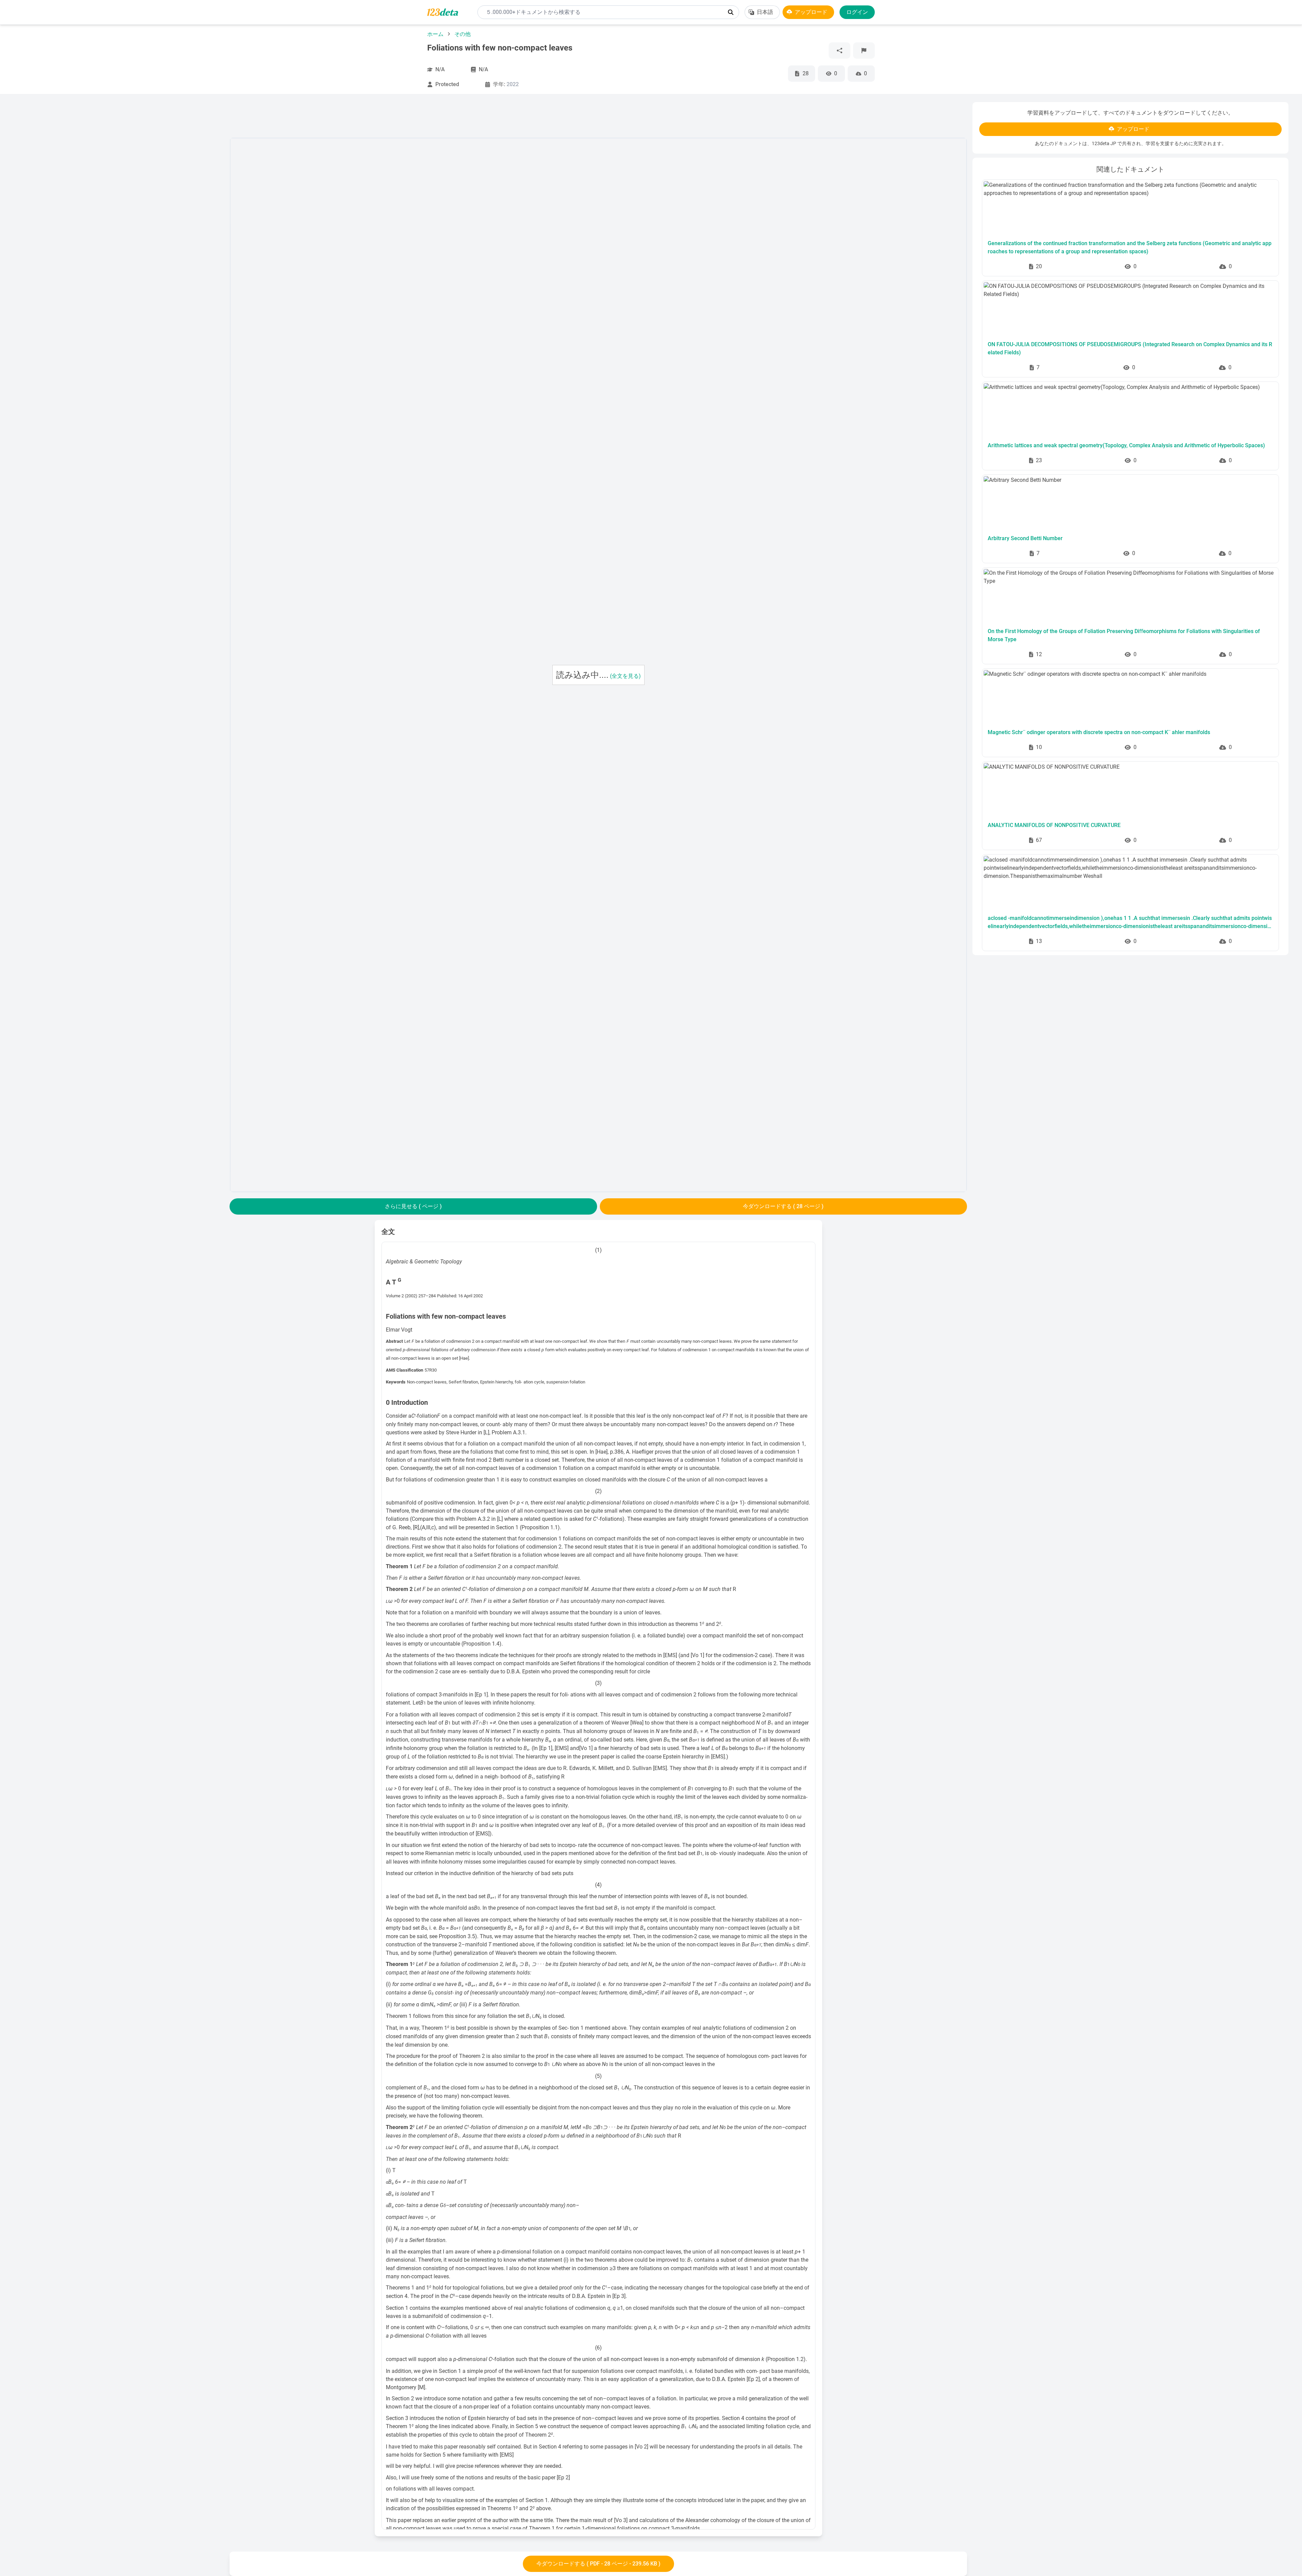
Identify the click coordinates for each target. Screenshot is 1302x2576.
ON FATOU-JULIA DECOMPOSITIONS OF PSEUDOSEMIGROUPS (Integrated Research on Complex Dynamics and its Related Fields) (1130, 348)
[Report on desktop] (864, 51)
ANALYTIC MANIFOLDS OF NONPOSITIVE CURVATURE (1054, 825)
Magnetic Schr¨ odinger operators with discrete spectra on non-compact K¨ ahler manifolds (1099, 732)
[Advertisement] (119, 204)
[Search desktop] (731, 12)
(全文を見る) (625, 676)
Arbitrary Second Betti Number (1025, 538)
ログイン (857, 12)
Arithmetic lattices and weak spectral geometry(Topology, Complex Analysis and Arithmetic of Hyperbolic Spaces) (1126, 445)
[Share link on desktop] (840, 51)
